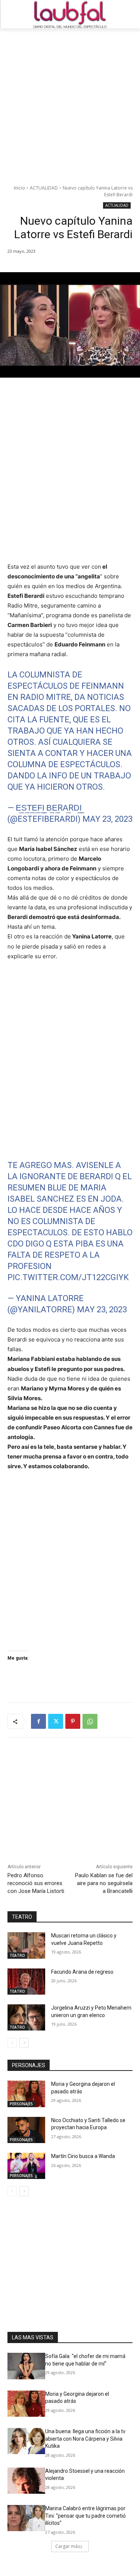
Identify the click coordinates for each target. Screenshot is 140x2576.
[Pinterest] (73, 1721)
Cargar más (68, 2546)
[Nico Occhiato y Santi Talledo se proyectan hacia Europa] (26, 2130)
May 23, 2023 (108, 819)
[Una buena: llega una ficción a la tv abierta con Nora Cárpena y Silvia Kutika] (26, 2441)
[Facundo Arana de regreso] (26, 1982)
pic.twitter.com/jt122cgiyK (68, 1277)
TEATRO (17, 1955)
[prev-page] (12, 2043)
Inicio (19, 188)
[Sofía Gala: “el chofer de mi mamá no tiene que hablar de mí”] (26, 2366)
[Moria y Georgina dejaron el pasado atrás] (26, 2094)
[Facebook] (38, 1721)
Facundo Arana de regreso (82, 1972)
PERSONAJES (21, 2104)
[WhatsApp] (90, 1721)
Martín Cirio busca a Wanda (83, 2156)
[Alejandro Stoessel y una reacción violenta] (26, 2481)
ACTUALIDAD (44, 188)
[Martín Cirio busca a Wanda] (26, 2166)
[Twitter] (56, 1721)
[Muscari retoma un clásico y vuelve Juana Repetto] (26, 1945)
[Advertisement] (70, 102)
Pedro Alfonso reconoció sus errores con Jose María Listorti (36, 1883)
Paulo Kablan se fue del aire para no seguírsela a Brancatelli (104, 1883)
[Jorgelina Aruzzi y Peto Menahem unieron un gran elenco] (26, 2017)
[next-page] (24, 2043)
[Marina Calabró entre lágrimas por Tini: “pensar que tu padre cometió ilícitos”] (26, 2518)
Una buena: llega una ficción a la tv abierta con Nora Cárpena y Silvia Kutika (85, 2439)
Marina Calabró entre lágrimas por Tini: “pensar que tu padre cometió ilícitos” (85, 2516)
